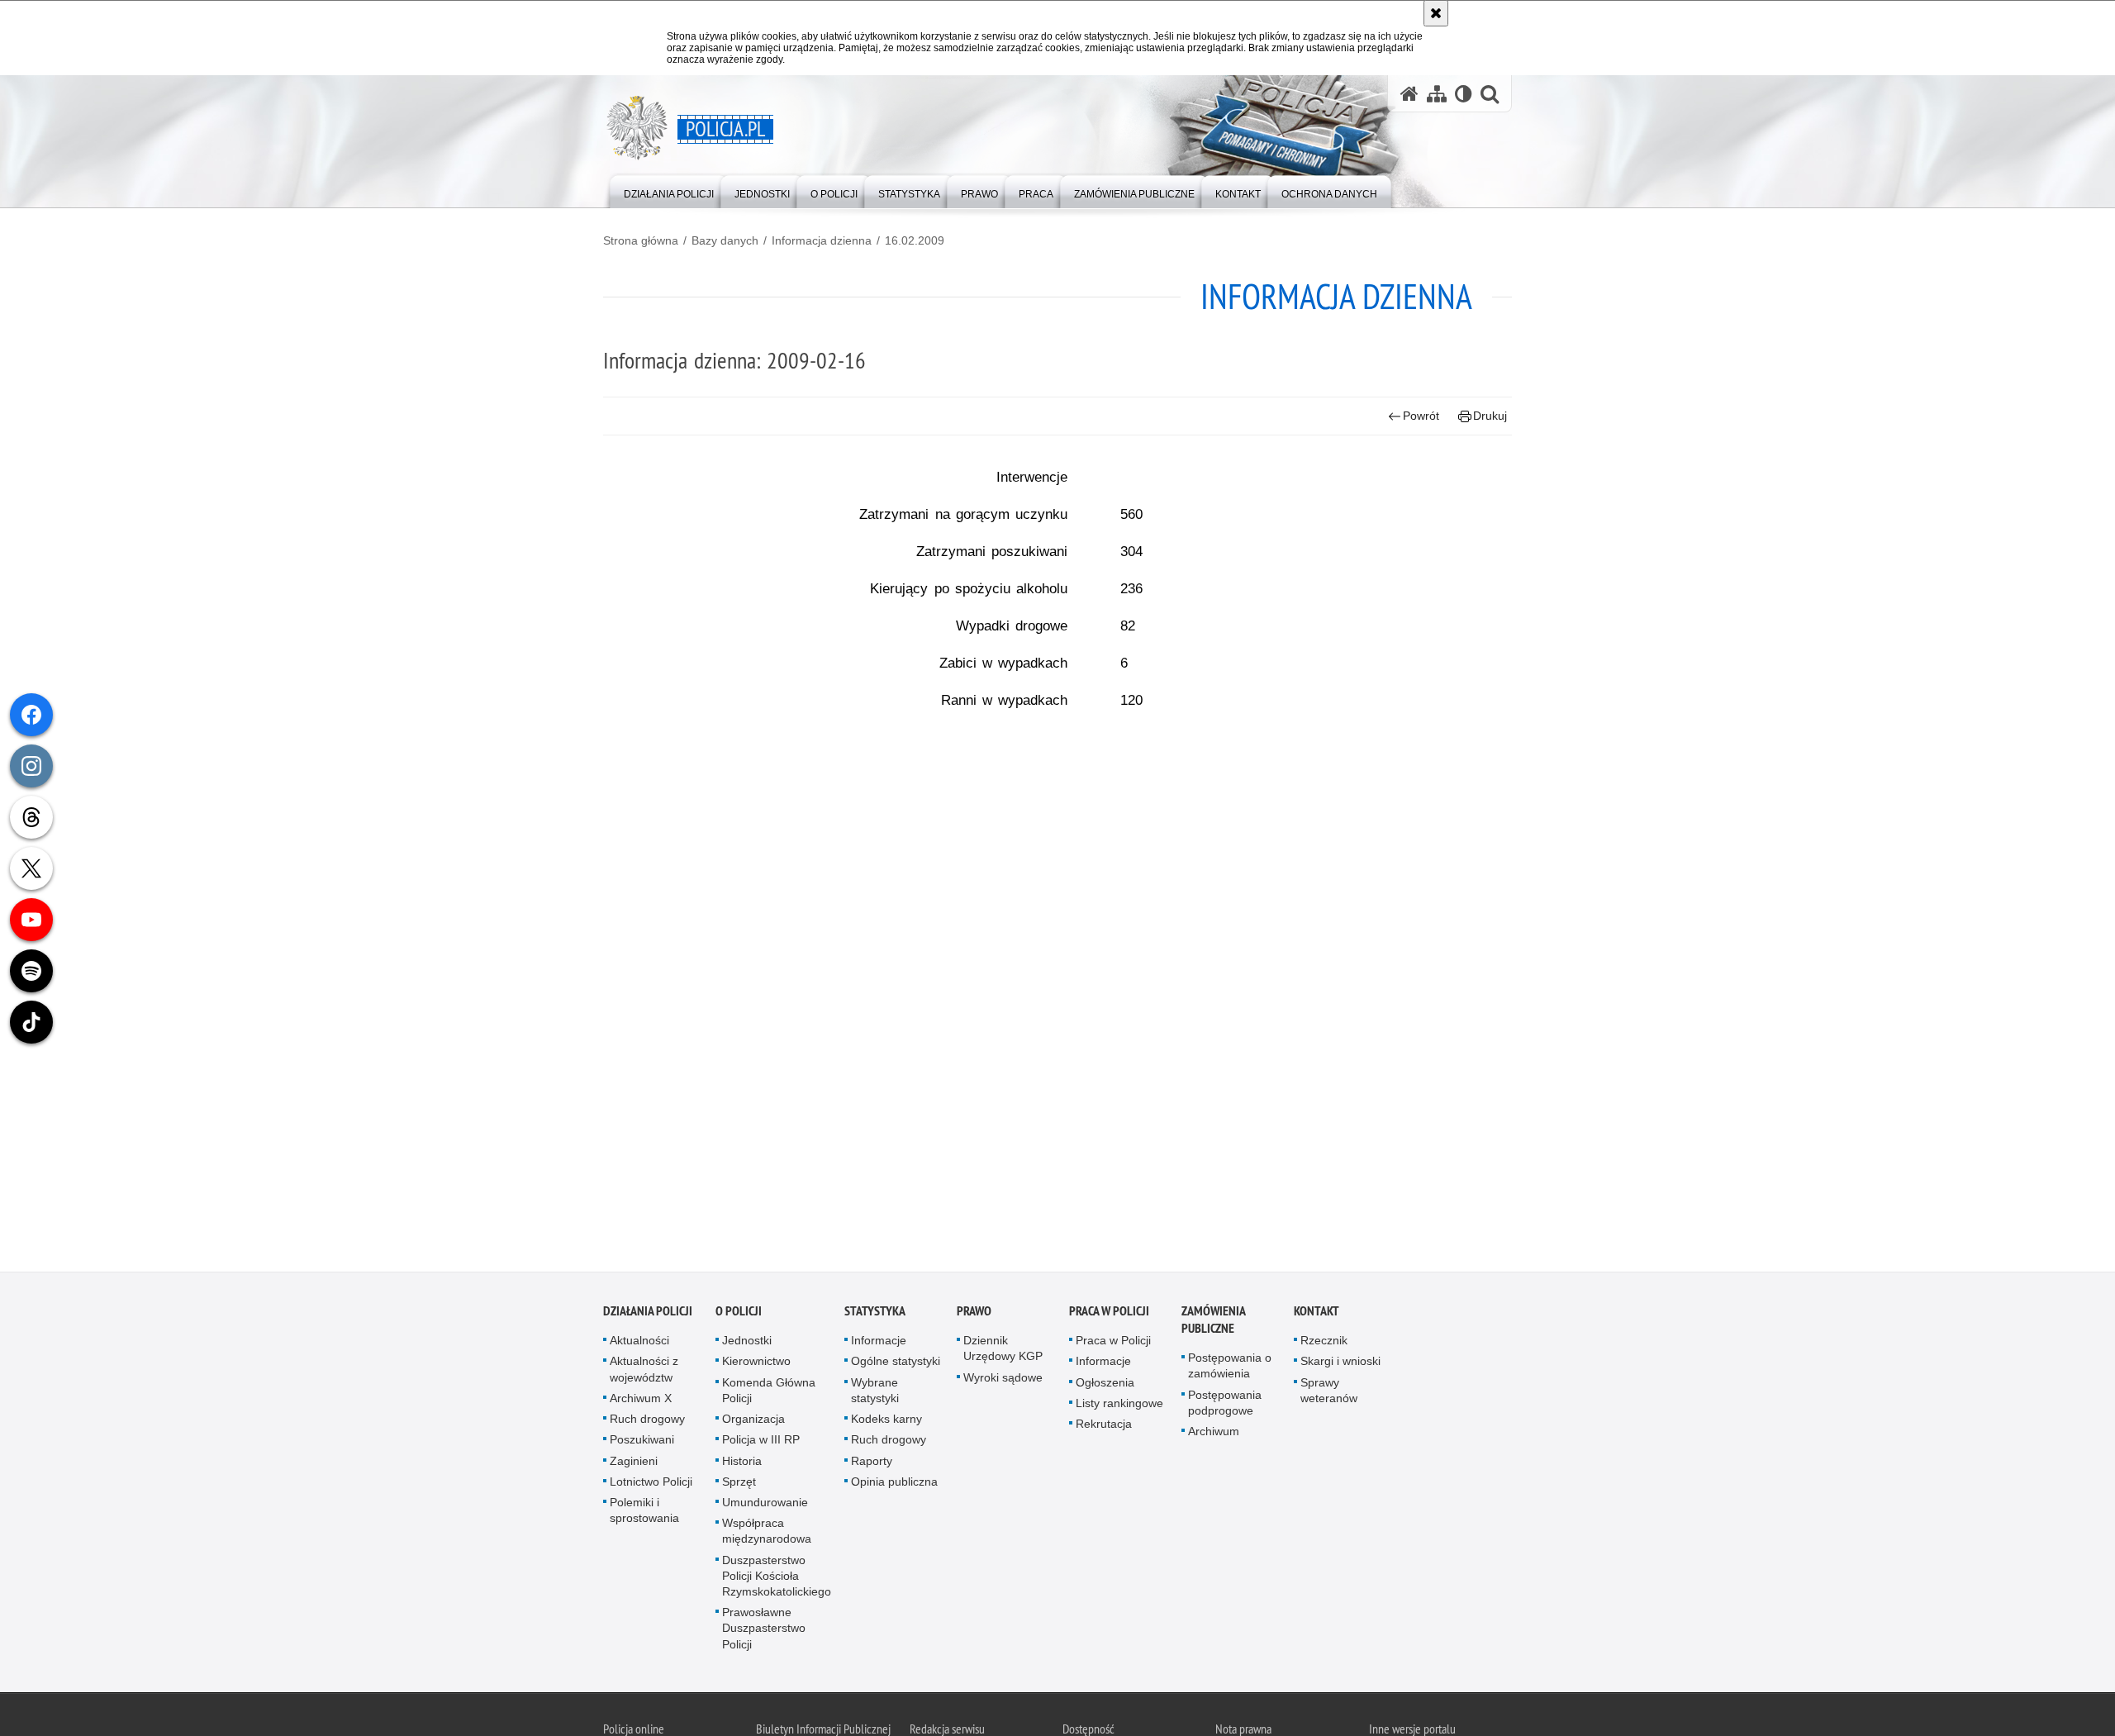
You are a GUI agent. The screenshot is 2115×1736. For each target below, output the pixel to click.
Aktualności (639, 1344)
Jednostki (747, 1344)
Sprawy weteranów (1329, 1394)
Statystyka (875, 1315)
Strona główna (641, 240)
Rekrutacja (1104, 1427)
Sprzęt (739, 1485)
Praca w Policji (1109, 1315)
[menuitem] (669, 190)
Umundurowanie (765, 1505)
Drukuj (1490, 416)
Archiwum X (641, 1401)
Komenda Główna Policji (769, 1394)
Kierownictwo (756, 1365)
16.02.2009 (915, 240)
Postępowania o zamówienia (1230, 1370)
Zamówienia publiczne (1213, 1324)
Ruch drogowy (647, 1422)
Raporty (872, 1464)
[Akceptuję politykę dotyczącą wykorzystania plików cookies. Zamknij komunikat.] (1436, 13)
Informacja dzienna (822, 240)
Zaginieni (634, 1464)
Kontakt (1317, 1315)
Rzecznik (1324, 1344)
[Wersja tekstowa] (1464, 94)
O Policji (739, 1315)
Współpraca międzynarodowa (767, 1534)
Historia (742, 1464)
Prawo (974, 1315)
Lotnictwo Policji (651, 1485)
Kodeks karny (886, 1422)
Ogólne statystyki (896, 1365)
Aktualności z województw (644, 1373)
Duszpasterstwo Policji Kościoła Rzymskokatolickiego (777, 1579)
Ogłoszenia (1105, 1386)
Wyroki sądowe (1003, 1381)
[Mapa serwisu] (1437, 94)
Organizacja (753, 1422)
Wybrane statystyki (875, 1394)
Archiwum (1214, 1434)
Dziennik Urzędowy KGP (1003, 1352)
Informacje (879, 1344)
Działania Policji (648, 1315)
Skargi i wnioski (1340, 1365)
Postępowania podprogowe (1225, 1406)
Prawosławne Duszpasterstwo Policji (764, 1631)
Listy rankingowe (1119, 1406)
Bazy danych (725, 240)
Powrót (1421, 416)
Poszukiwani (642, 1443)
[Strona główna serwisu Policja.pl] (1409, 94)
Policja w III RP (761, 1443)
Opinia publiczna (894, 1485)
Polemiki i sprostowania (644, 1513)
